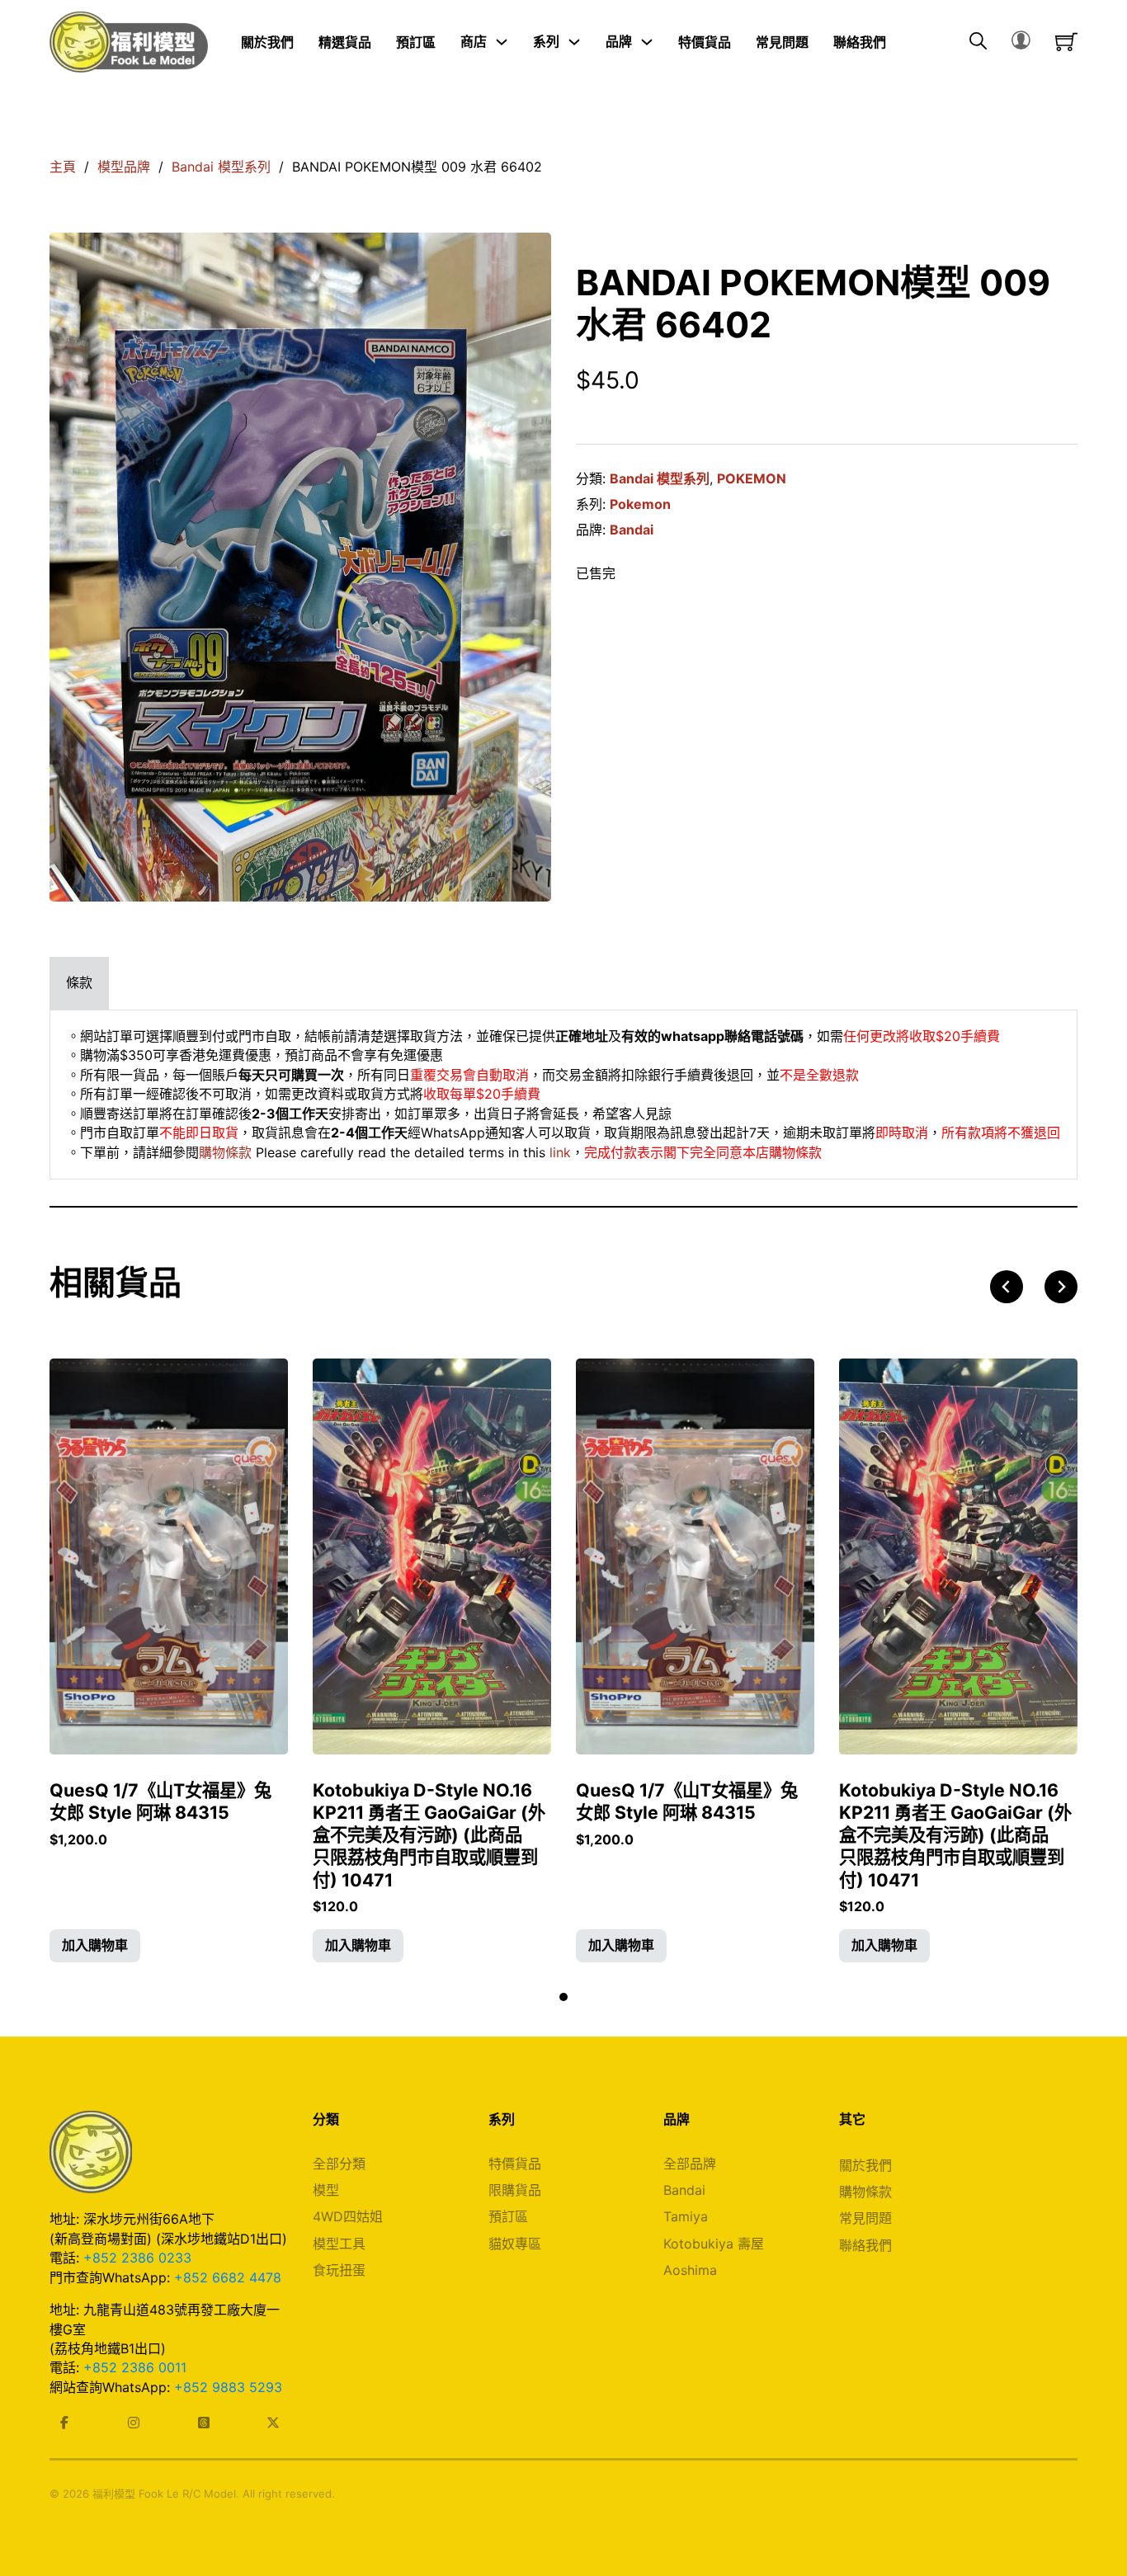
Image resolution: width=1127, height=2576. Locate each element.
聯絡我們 (860, 41)
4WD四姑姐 (348, 2216)
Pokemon (640, 504)
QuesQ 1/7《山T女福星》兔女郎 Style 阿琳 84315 (160, 1801)
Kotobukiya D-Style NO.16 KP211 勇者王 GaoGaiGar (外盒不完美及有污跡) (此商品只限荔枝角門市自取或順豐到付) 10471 (429, 1835)
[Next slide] (1061, 1287)
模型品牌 (124, 167)
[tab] (79, 983)
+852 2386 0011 (135, 2367)
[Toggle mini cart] (1066, 42)
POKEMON (752, 478)
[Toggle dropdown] (502, 42)
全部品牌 (690, 2164)
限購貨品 (515, 2190)
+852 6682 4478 (228, 2277)
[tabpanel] (563, 1095)
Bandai (632, 530)
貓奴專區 (515, 2244)
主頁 (63, 167)
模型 (326, 2190)
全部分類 (339, 2164)
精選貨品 (345, 41)
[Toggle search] (978, 42)
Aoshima (690, 2270)
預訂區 (416, 41)
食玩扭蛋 (339, 2270)
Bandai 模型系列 (221, 167)
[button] (95, 1946)
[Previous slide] (1007, 1287)
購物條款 (225, 1152)
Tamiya (686, 2216)
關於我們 (267, 41)
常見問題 (782, 41)
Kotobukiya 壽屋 (714, 2244)
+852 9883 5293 (228, 2387)
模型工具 (339, 2244)
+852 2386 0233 (137, 2258)
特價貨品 (705, 41)
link (560, 1152)
